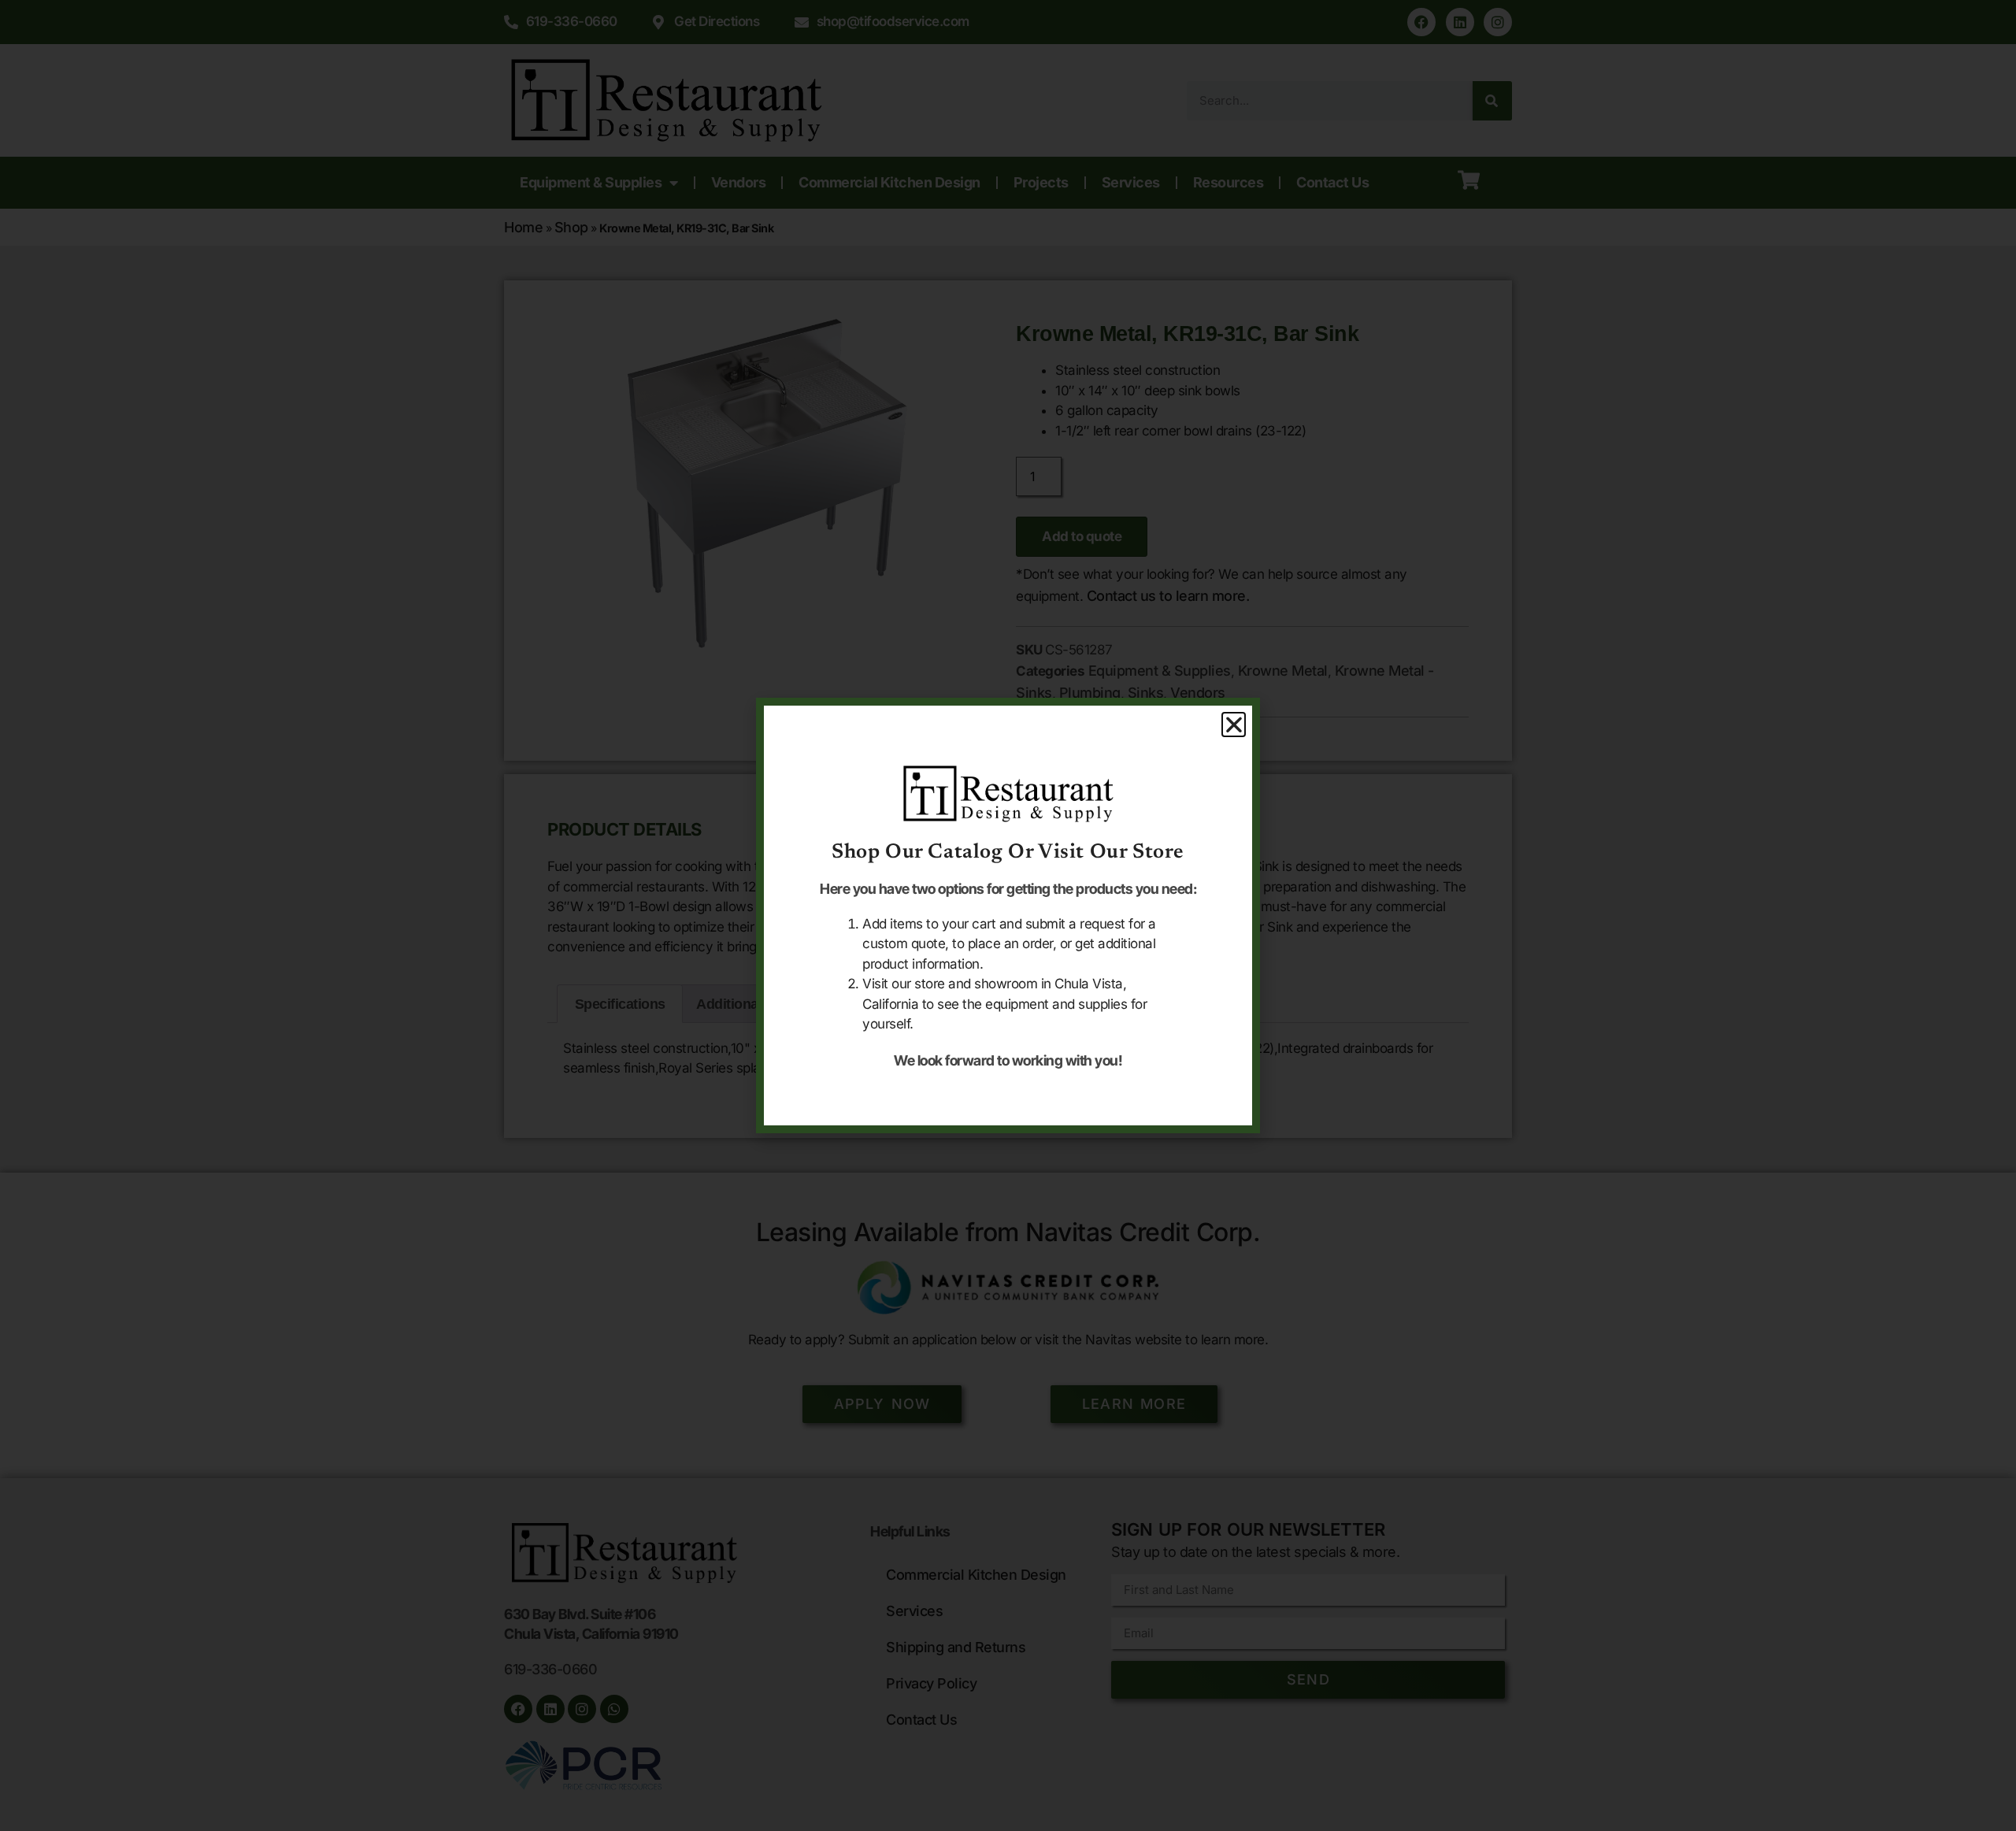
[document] (1008, 915)
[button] (1234, 725)
